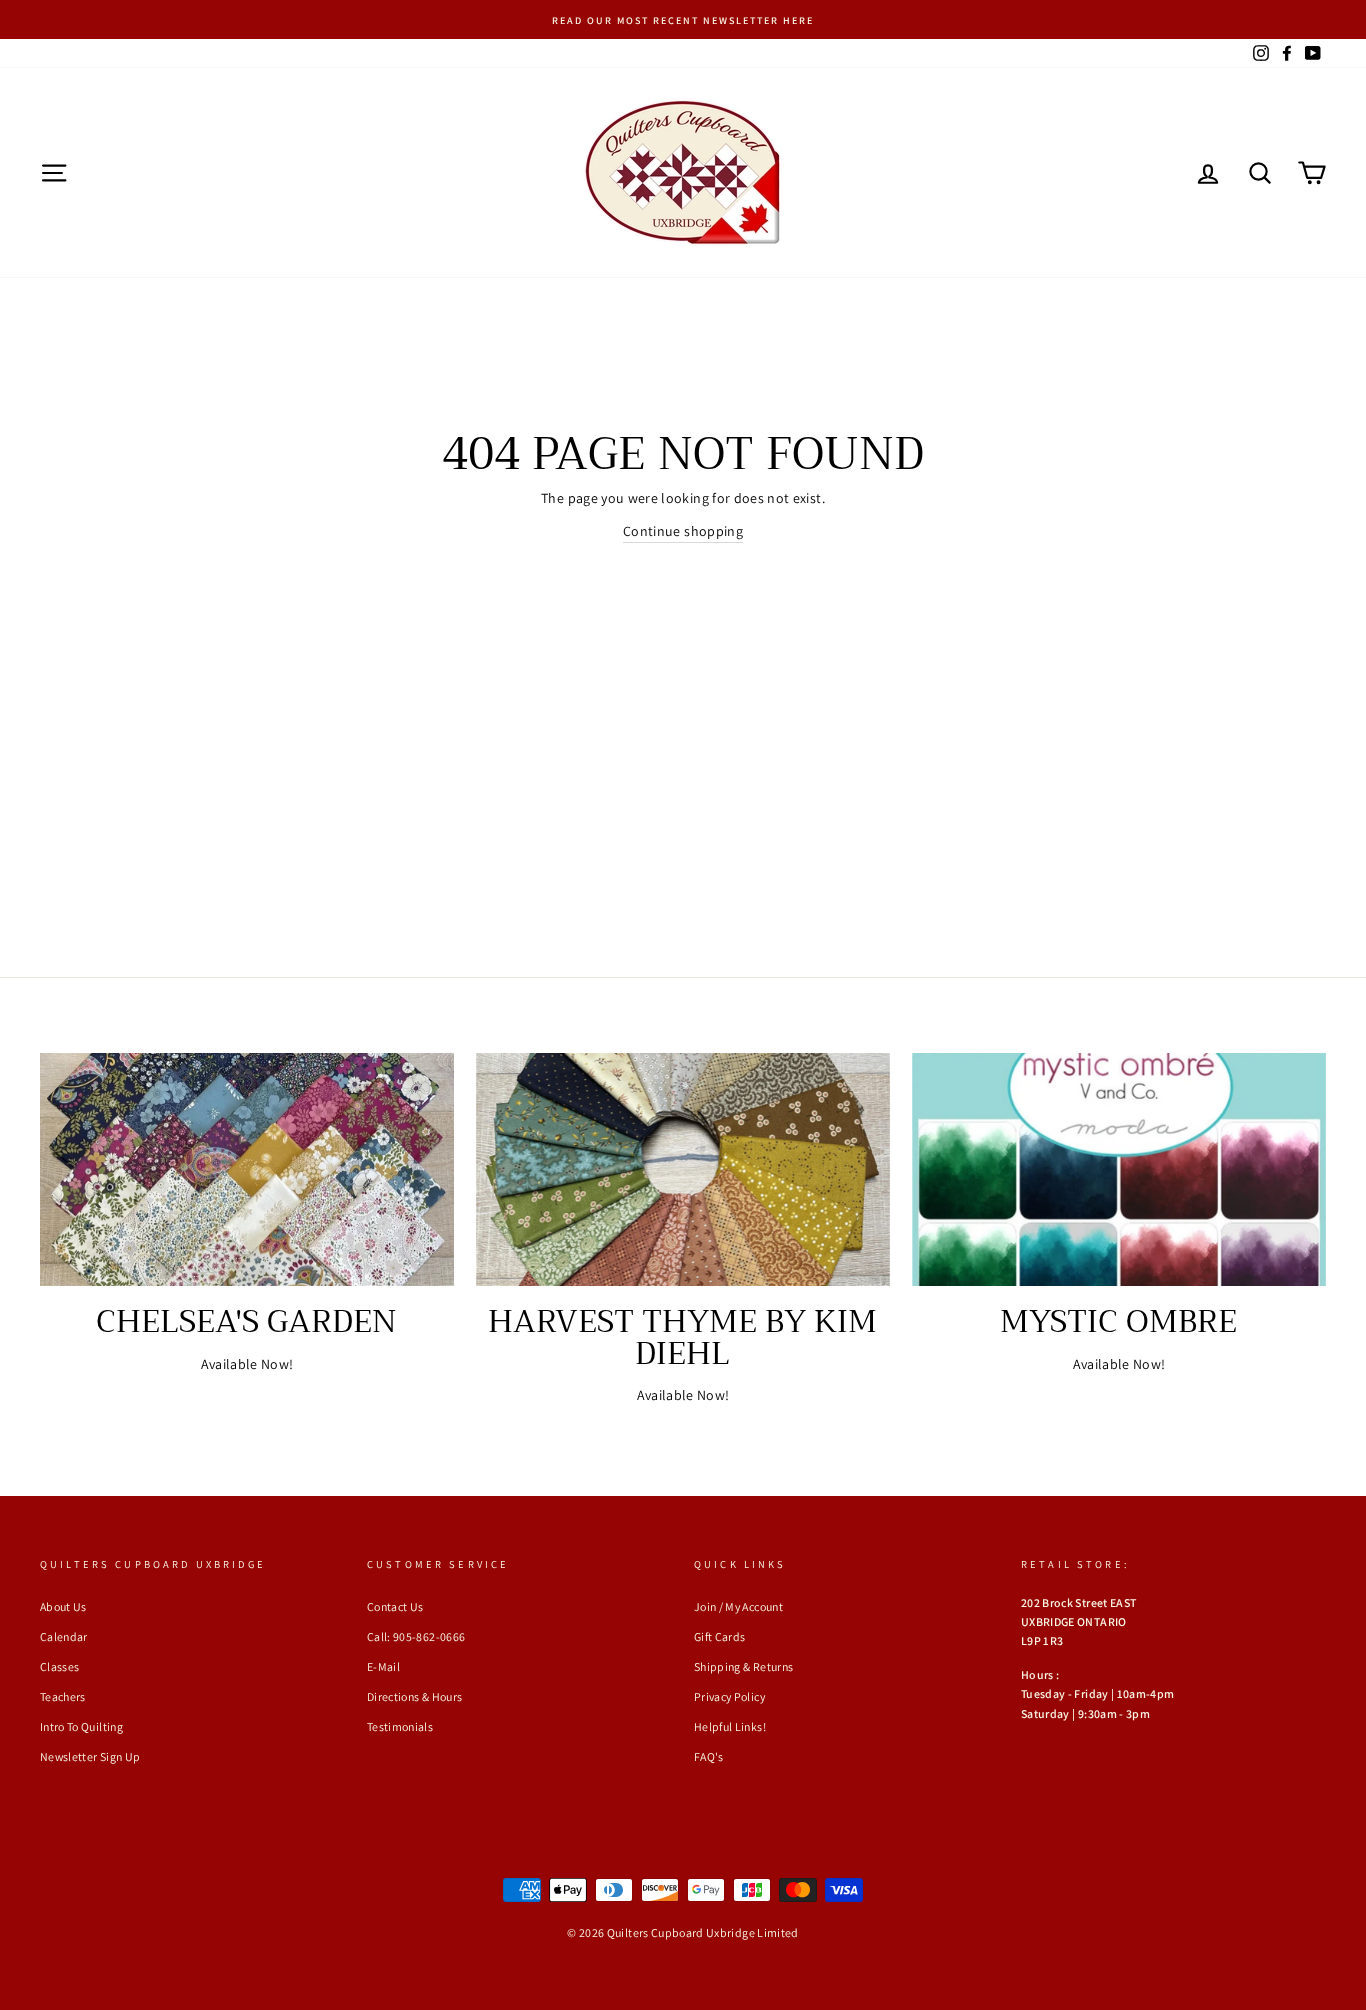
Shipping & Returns (743, 1666)
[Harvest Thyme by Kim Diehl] (683, 1169)
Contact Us (395, 1606)
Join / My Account (738, 1606)
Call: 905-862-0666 (416, 1636)
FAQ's (709, 1756)
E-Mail (383, 1666)
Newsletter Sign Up (90, 1756)
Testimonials (400, 1726)
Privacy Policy (729, 1696)
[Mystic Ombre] (1119, 1169)
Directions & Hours (414, 1696)
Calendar (64, 1636)
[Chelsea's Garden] (247, 1169)
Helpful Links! (730, 1726)
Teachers (63, 1696)
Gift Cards (720, 1636)
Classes (59, 1666)
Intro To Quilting (81, 1726)
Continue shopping (683, 531)
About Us (63, 1606)
